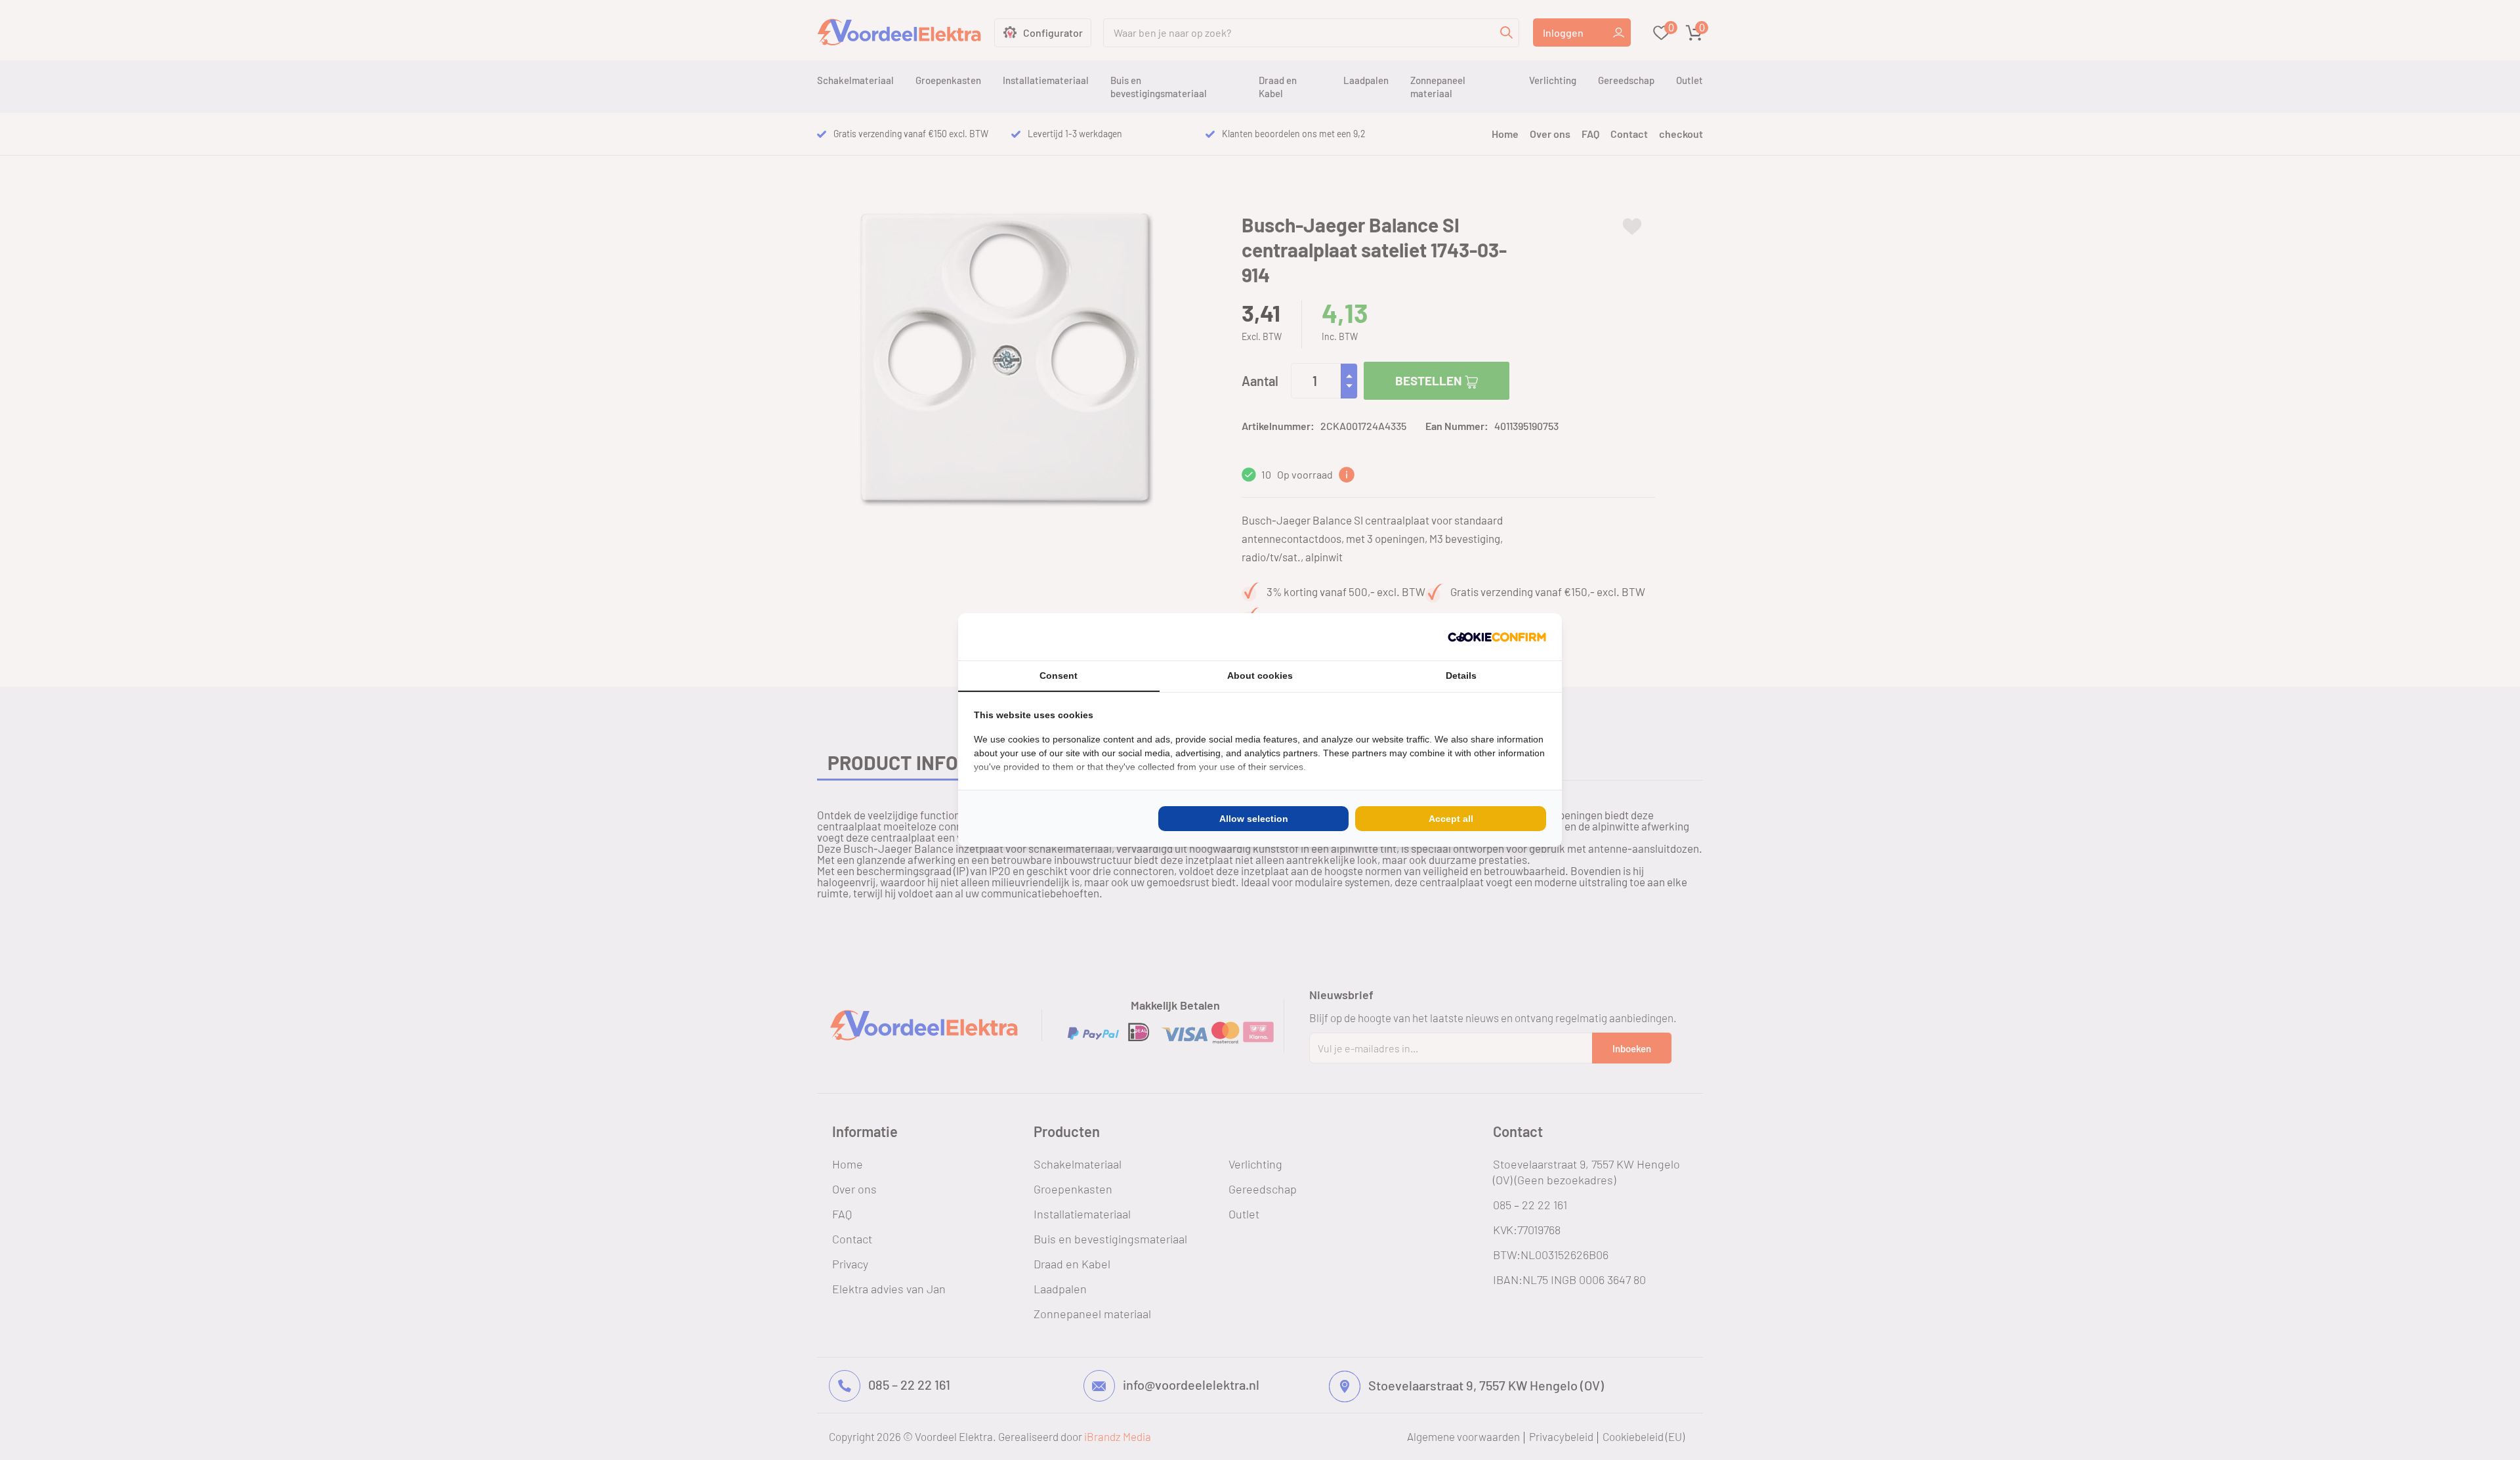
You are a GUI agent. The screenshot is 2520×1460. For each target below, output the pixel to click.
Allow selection (1254, 819)
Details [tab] (1461, 676)
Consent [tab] (1059, 676)
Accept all (1451, 819)
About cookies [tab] (1260, 676)
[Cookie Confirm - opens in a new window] (1497, 637)
